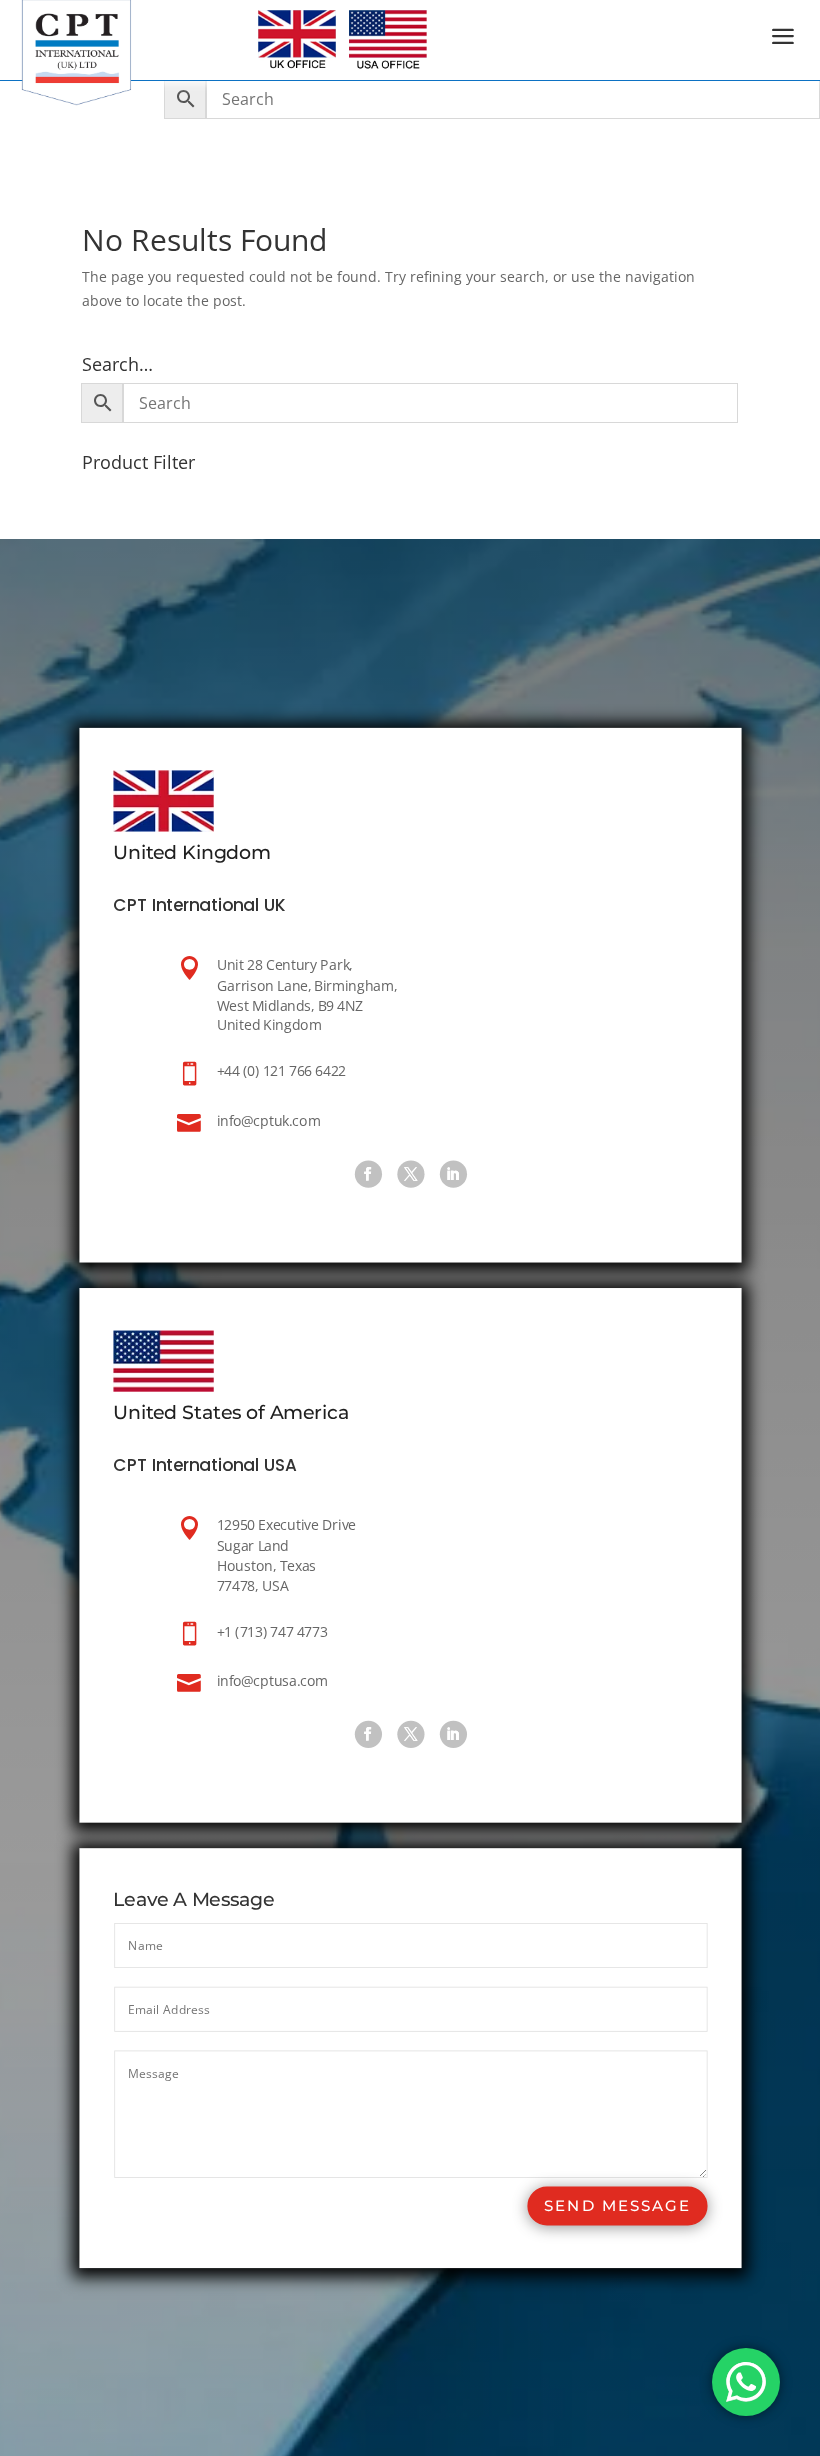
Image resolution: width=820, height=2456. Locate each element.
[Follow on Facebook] (367, 1173)
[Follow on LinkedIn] (452, 1173)
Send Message (617, 2205)
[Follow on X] (409, 1173)
